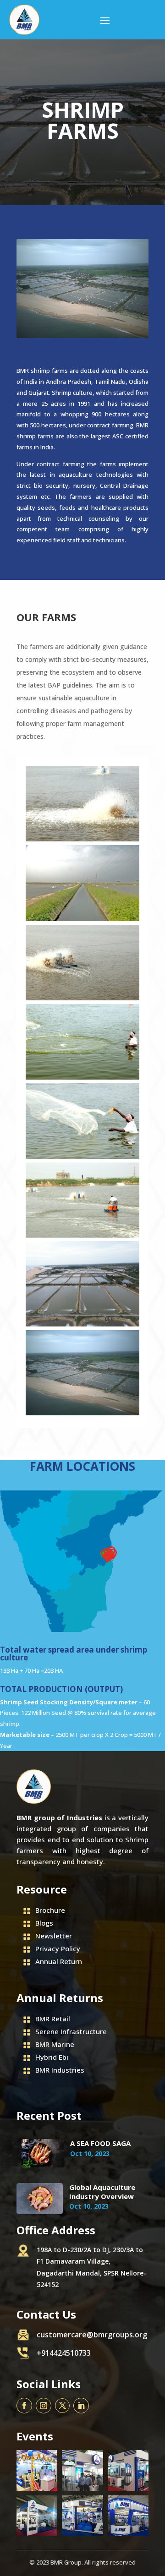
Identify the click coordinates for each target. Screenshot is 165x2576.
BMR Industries (60, 2070)
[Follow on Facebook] (24, 2406)
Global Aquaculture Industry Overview (102, 2192)
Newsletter (54, 1936)
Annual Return (59, 1961)
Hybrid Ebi (52, 2057)
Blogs (44, 1923)
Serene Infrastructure (71, 2031)
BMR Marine (55, 2044)
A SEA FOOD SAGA (100, 2143)
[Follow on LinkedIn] (81, 2406)
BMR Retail (53, 2019)
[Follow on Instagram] (44, 2406)
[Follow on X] (62, 2406)
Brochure (50, 1910)
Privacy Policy (58, 1948)
